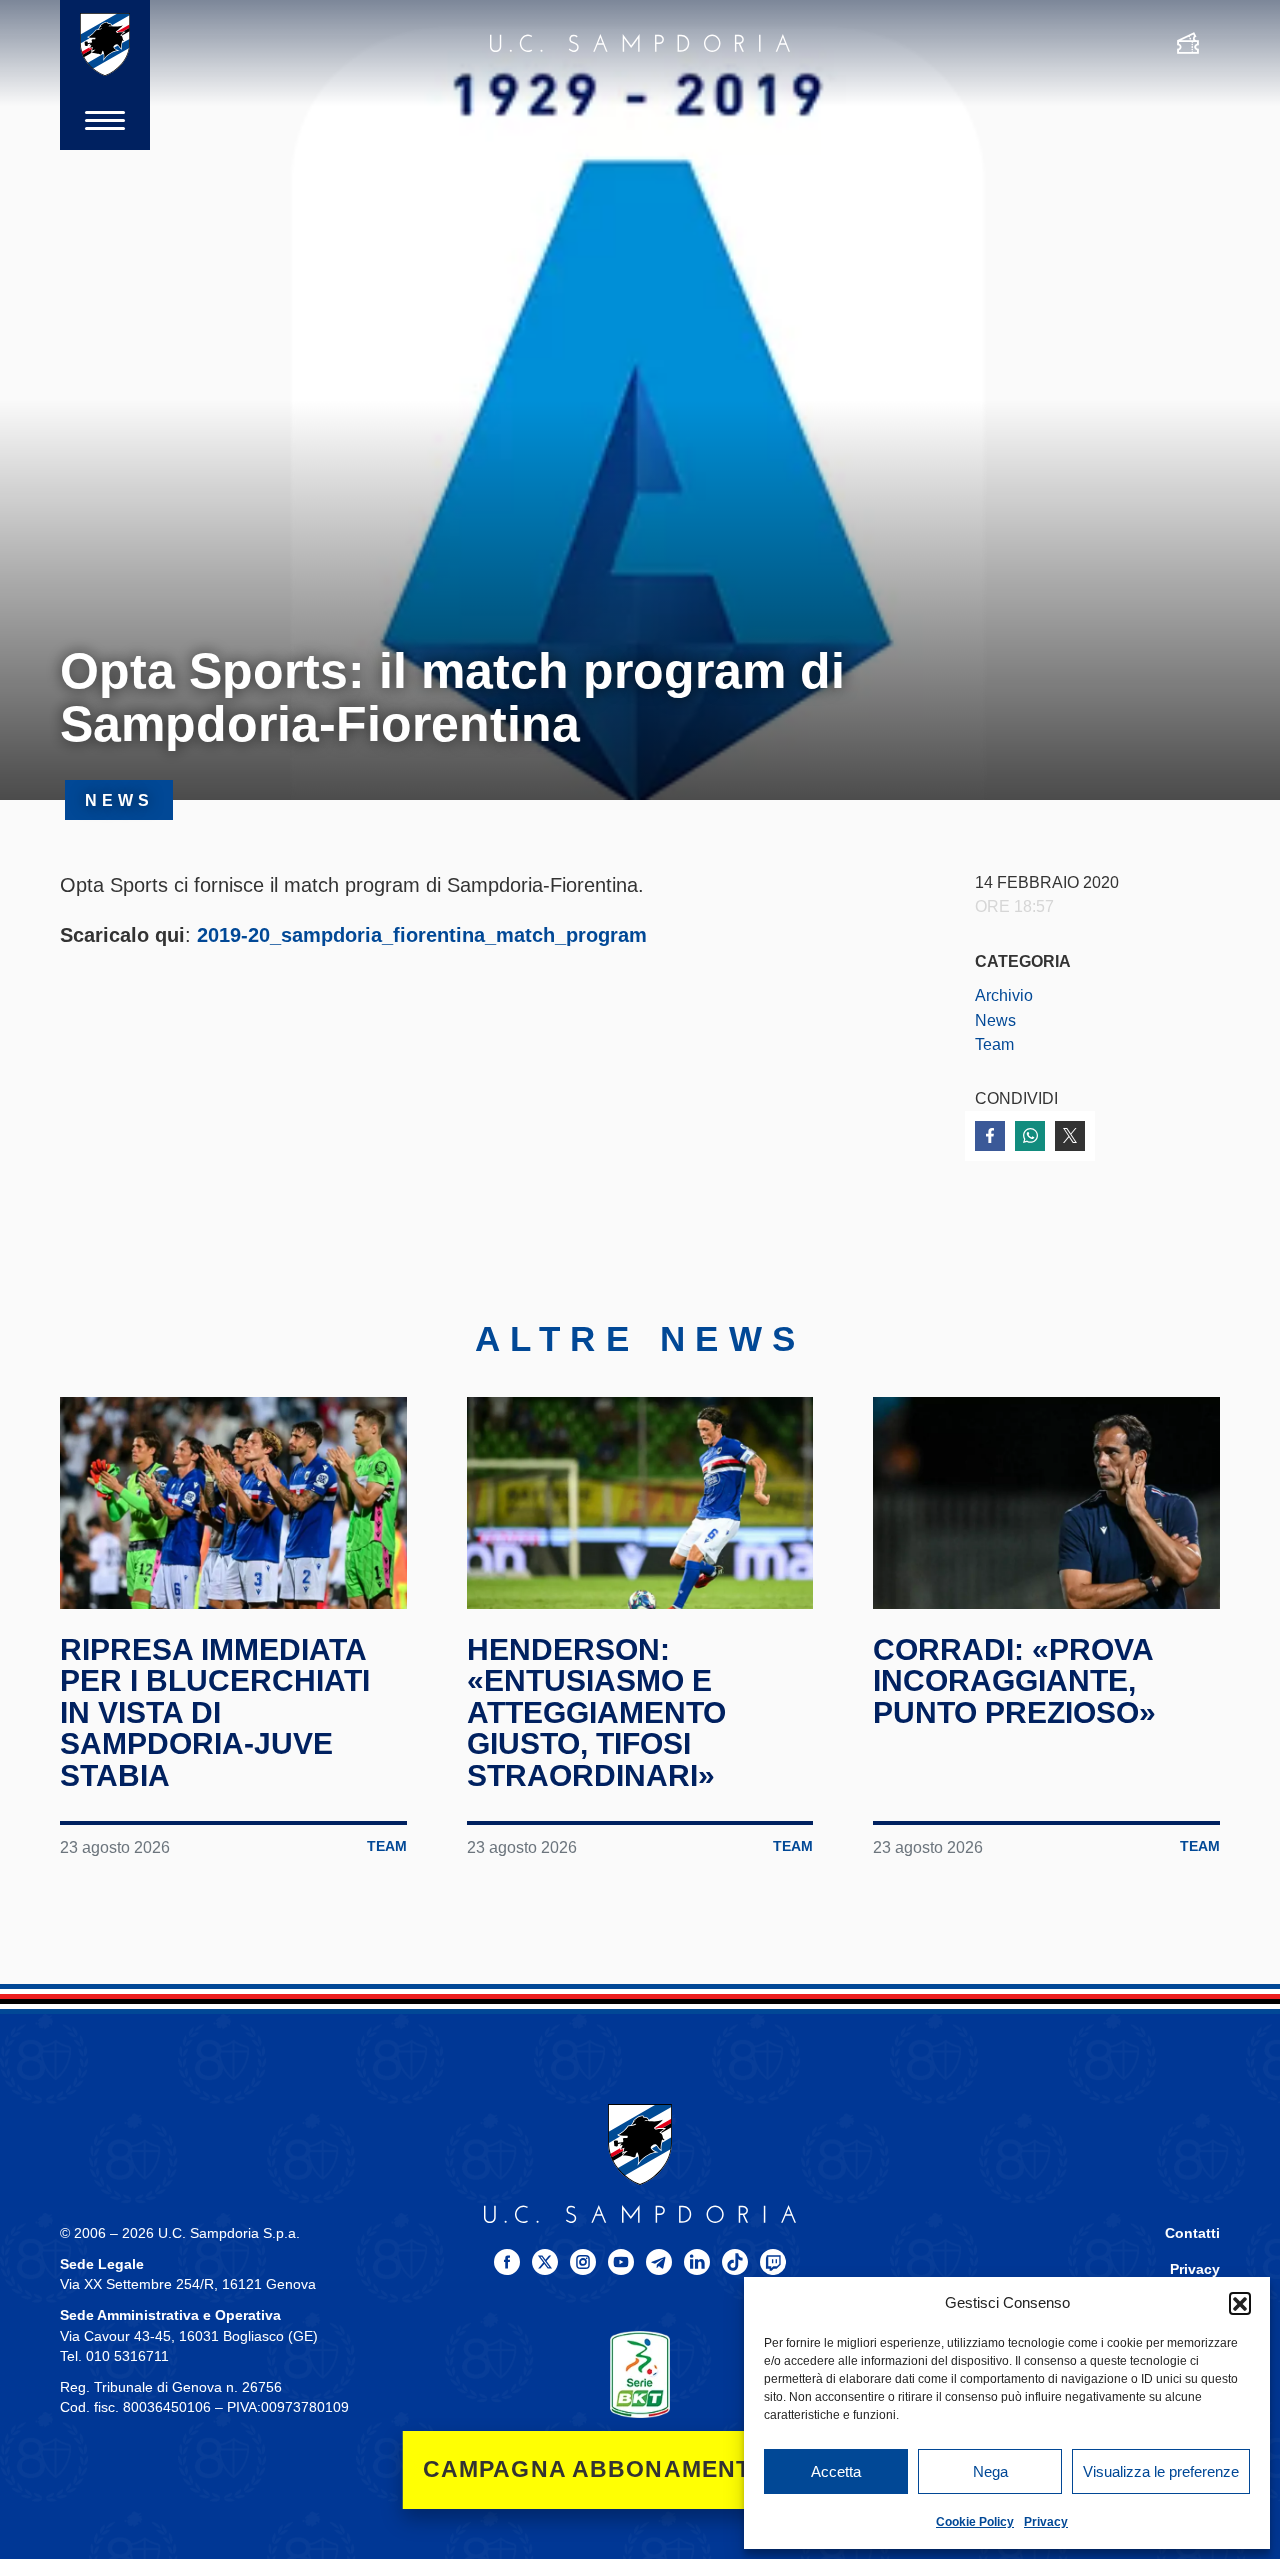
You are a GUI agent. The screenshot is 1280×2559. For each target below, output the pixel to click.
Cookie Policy (975, 2522)
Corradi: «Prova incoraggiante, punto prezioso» (1014, 1681)
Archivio (1004, 995)
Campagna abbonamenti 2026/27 (640, 2469)
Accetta (836, 2471)
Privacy (1046, 2522)
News (995, 1020)
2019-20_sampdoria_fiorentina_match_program (422, 935)
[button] (1240, 2303)
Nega (990, 2471)
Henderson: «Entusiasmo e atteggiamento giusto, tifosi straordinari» (596, 1712)
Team (994, 1044)
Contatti (1192, 2233)
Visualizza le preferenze (1161, 2471)
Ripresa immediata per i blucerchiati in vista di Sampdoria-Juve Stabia (215, 1712)
